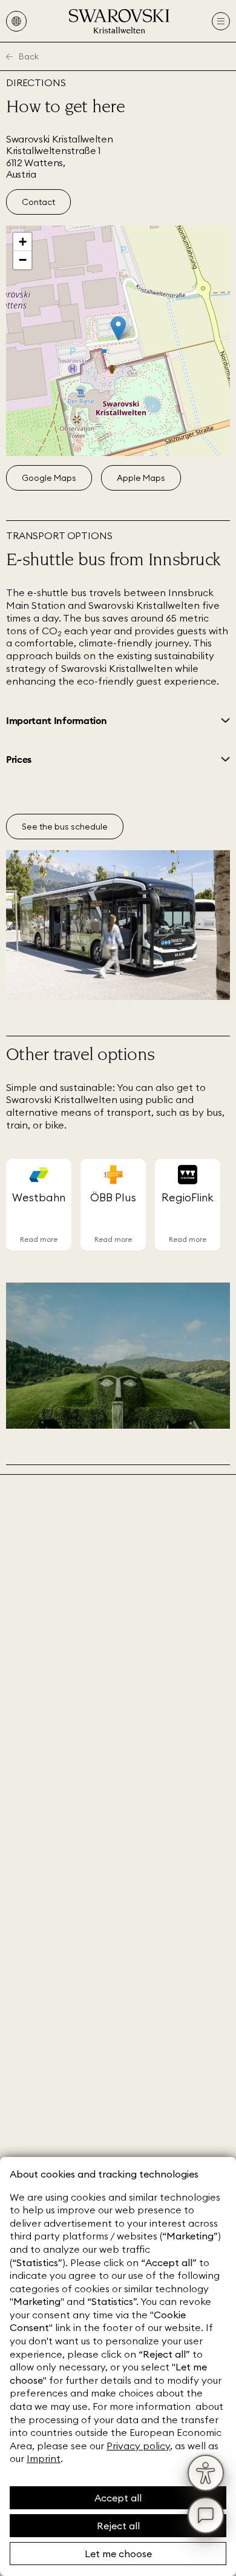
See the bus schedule (65, 827)
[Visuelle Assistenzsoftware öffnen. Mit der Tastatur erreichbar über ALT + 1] (206, 2473)
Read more (39, 1239)
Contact (38, 202)
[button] (118, 328)
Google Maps (49, 478)
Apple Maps (141, 478)
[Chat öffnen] (206, 2515)
